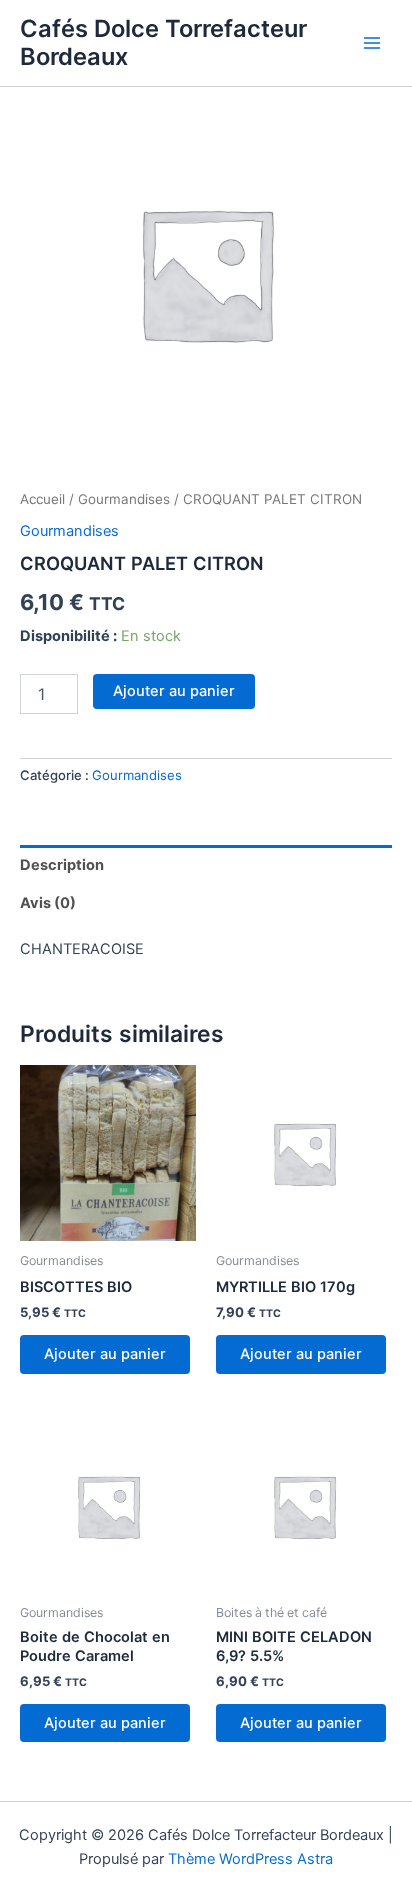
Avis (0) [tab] (48, 903)
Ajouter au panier (174, 691)
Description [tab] (62, 865)
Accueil (42, 499)
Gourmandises (124, 499)
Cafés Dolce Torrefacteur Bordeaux (163, 42)
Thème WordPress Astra (250, 1859)
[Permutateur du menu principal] (372, 43)
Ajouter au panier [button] (105, 1354)
